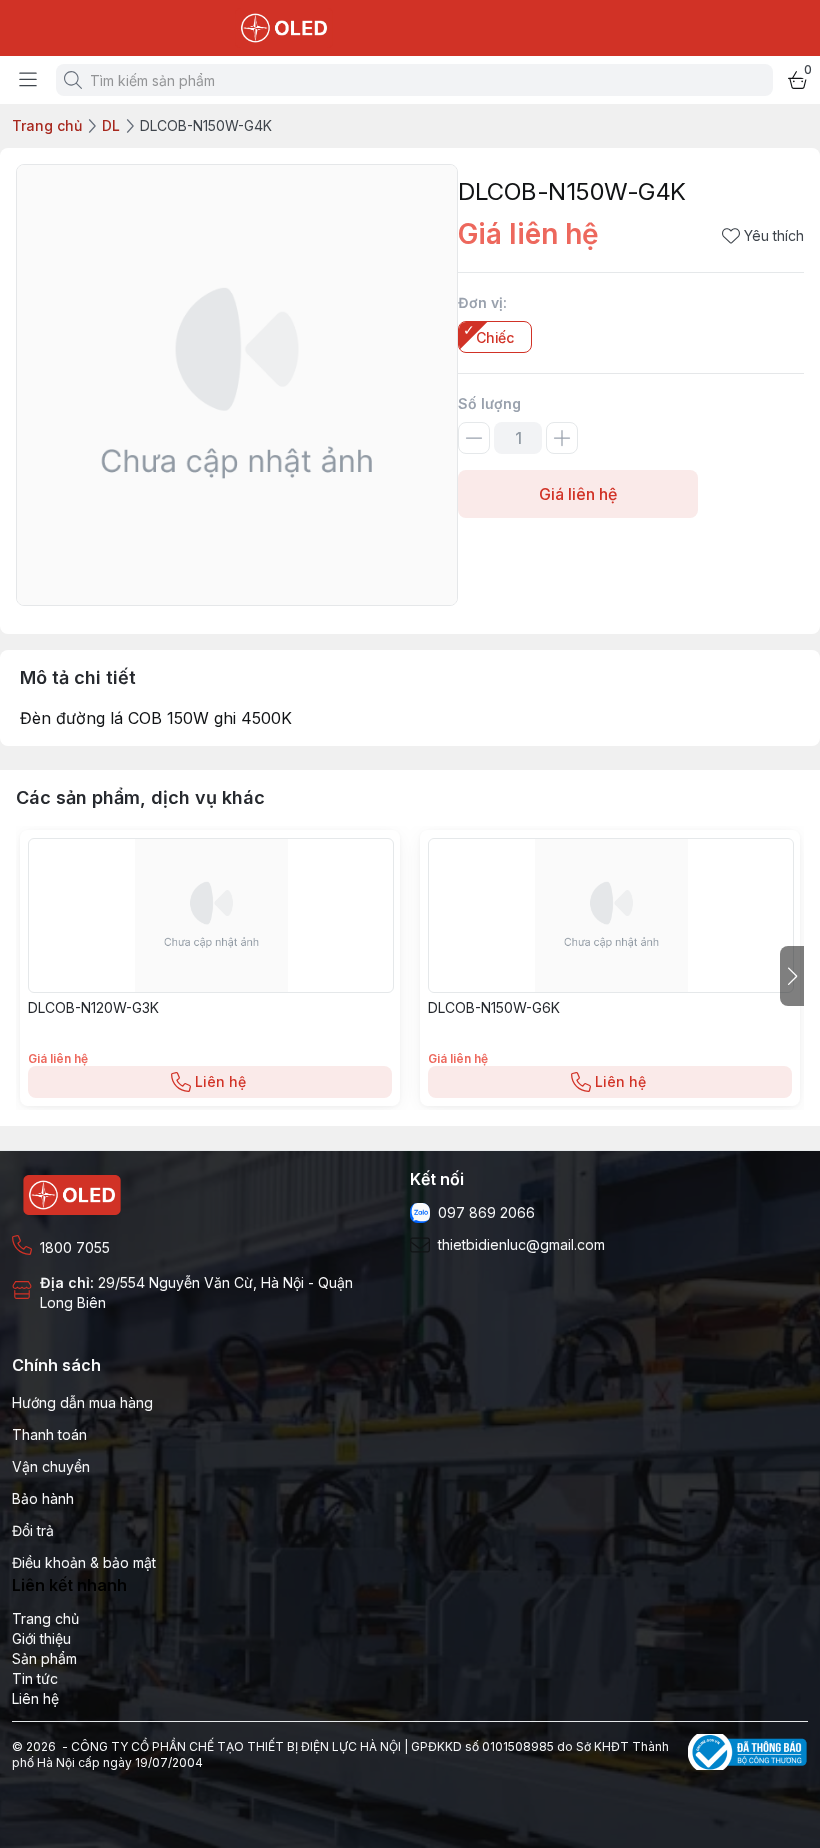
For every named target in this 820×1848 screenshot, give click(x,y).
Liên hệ (220, 1081)
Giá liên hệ (578, 494)
